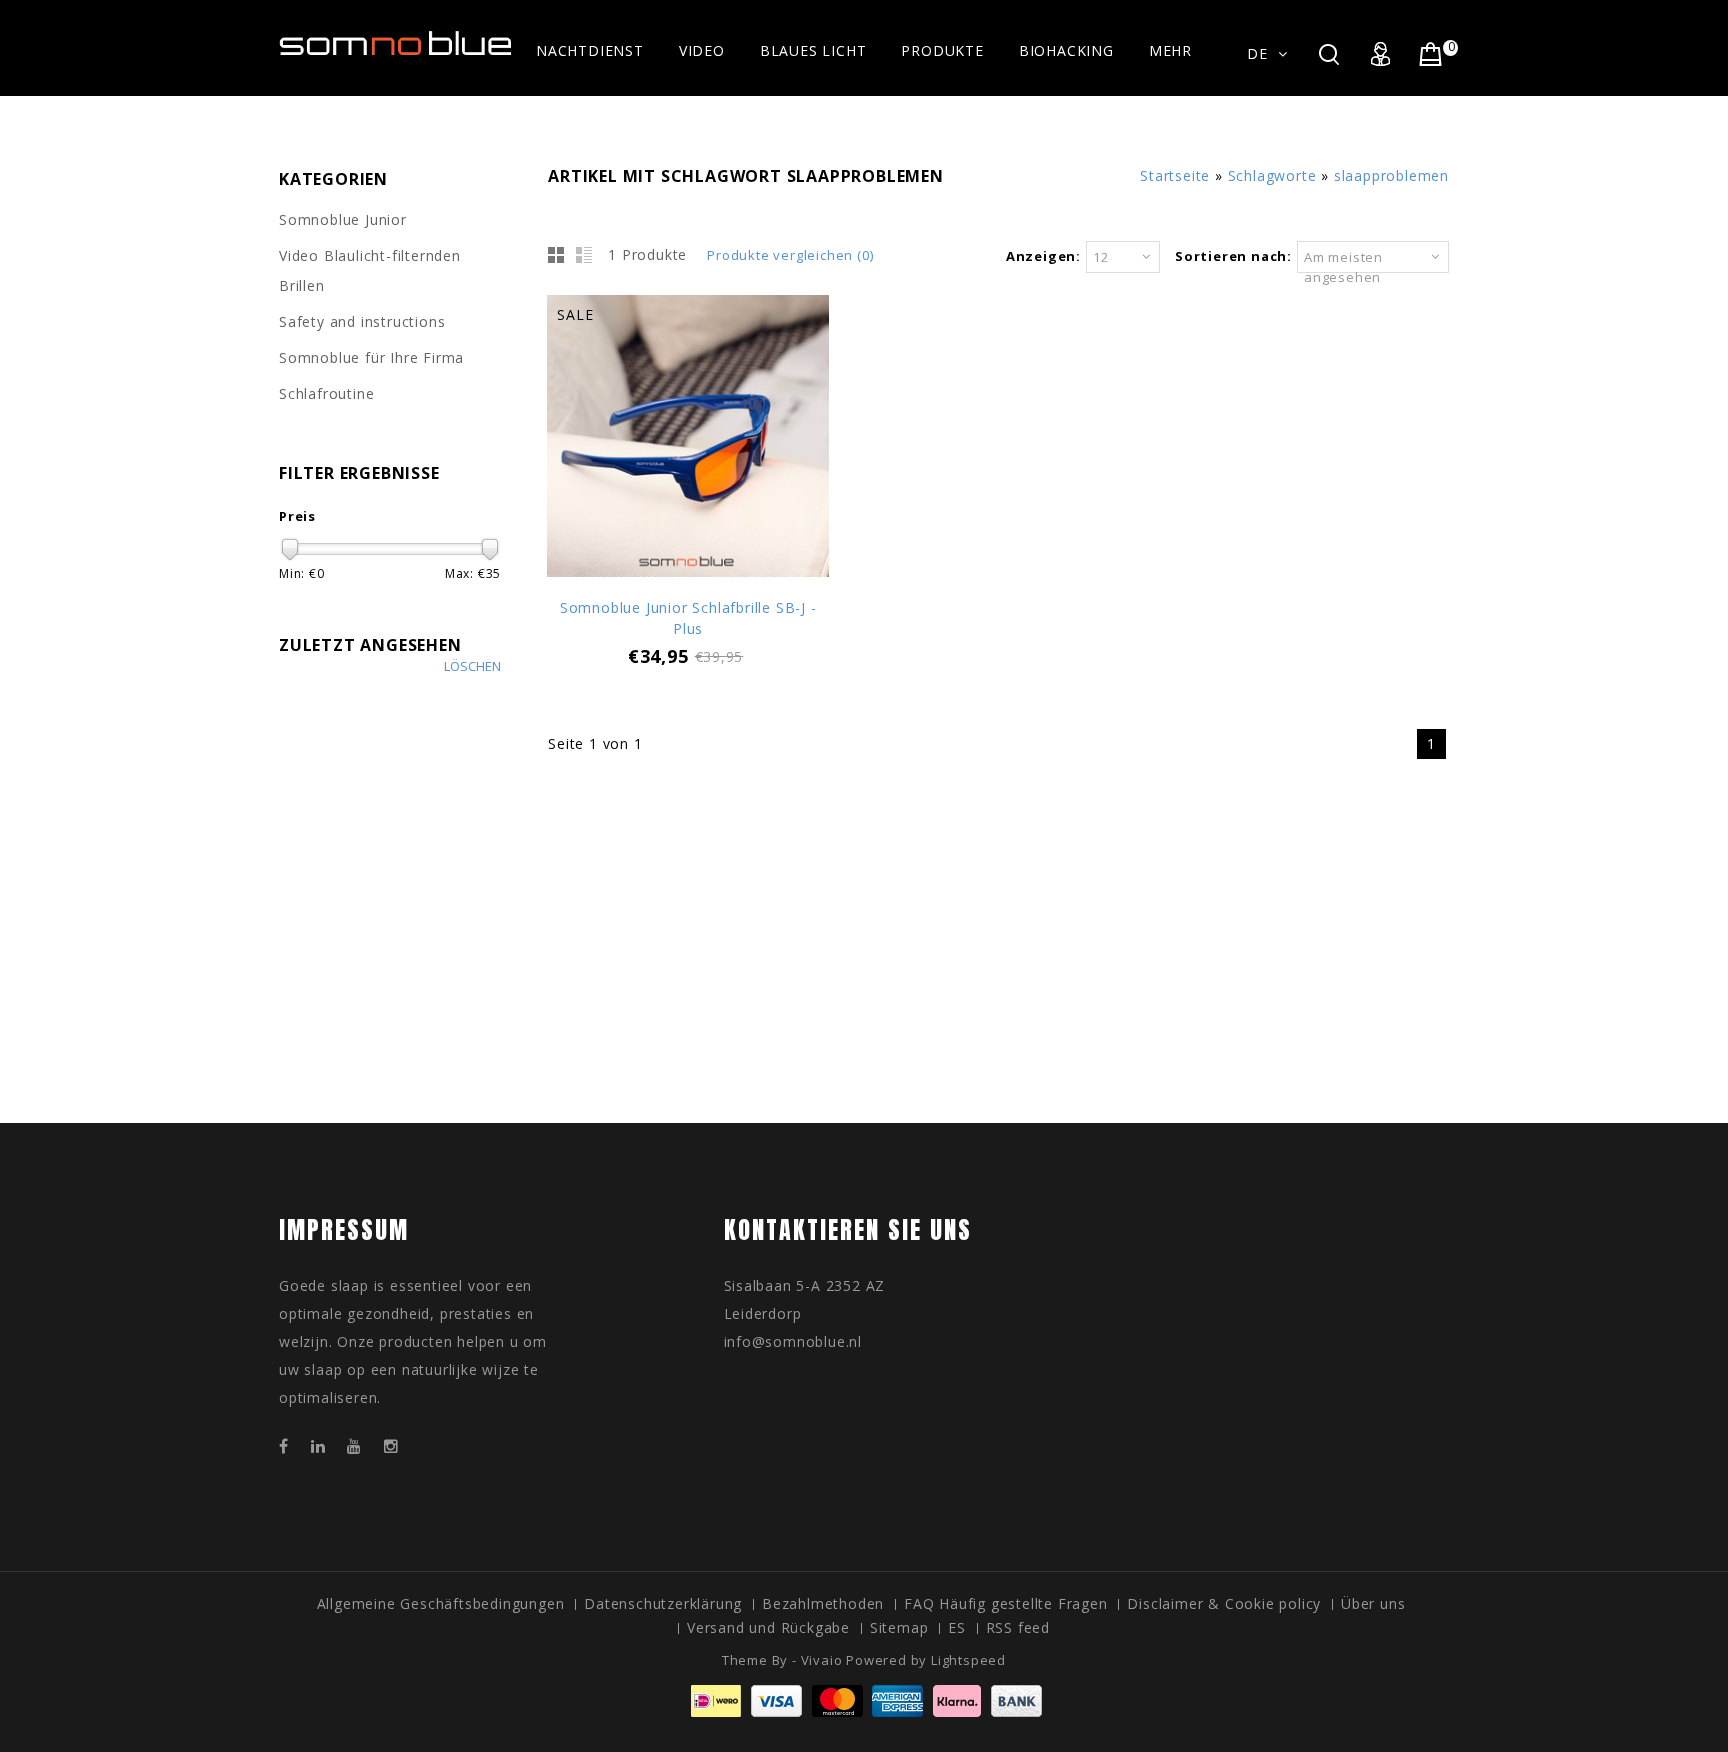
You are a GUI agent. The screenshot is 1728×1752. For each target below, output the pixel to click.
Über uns (1373, 1603)
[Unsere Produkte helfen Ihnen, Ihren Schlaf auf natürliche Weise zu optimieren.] (396, 46)
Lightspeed (968, 1660)
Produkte (942, 50)
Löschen (472, 666)
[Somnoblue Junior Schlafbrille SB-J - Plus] (688, 438)
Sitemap (899, 1627)
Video (702, 50)
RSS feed (1018, 1627)
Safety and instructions (362, 321)
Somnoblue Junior (343, 219)
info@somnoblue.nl (793, 1341)
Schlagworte (1272, 175)
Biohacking (1066, 50)
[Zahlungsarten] (864, 1711)
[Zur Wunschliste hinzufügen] (688, 486)
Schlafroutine (326, 393)
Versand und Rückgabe (768, 1627)
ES (957, 1627)
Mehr (1170, 50)
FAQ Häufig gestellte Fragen (1006, 1603)
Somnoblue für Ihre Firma (371, 357)
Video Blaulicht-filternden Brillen (370, 270)
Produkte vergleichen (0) (790, 255)
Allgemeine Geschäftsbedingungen (441, 1603)
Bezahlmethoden (823, 1603)
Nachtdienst (590, 50)
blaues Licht (813, 50)
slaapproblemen (1391, 175)
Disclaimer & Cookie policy (1224, 1603)
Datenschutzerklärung (663, 1603)
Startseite (1175, 175)
